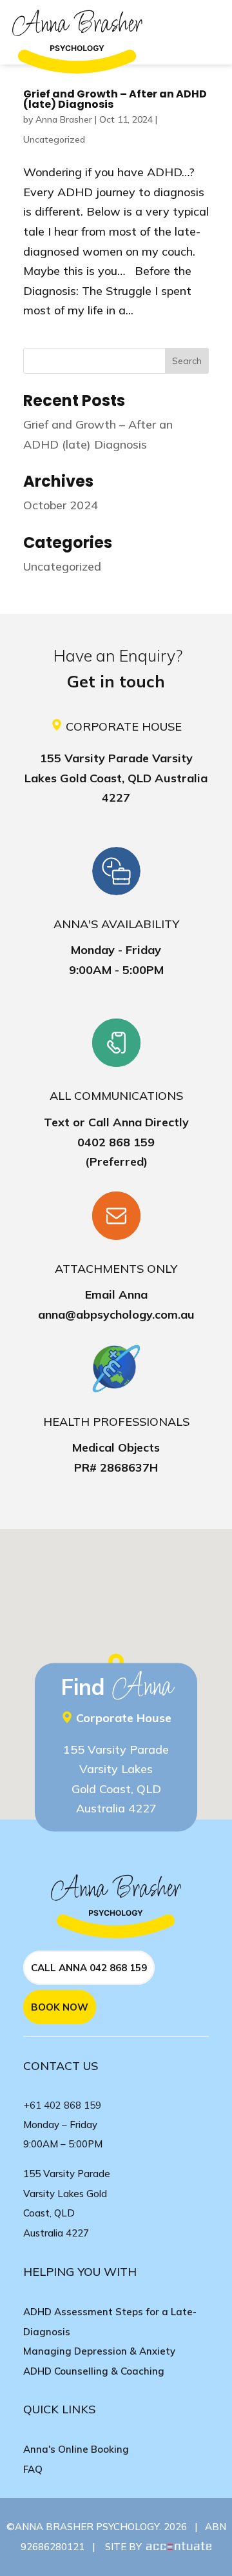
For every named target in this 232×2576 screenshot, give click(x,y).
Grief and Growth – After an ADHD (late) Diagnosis (115, 99)
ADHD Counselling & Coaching (94, 2371)
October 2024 (61, 505)
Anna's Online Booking (76, 2449)
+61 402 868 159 (63, 2105)
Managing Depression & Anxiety (99, 2351)
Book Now (60, 2007)
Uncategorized (54, 139)
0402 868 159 (116, 1142)
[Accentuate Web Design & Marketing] (178, 2547)
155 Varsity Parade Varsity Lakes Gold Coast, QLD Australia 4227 (116, 778)
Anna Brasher (64, 119)
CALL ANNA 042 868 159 (89, 1968)
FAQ (33, 2469)
